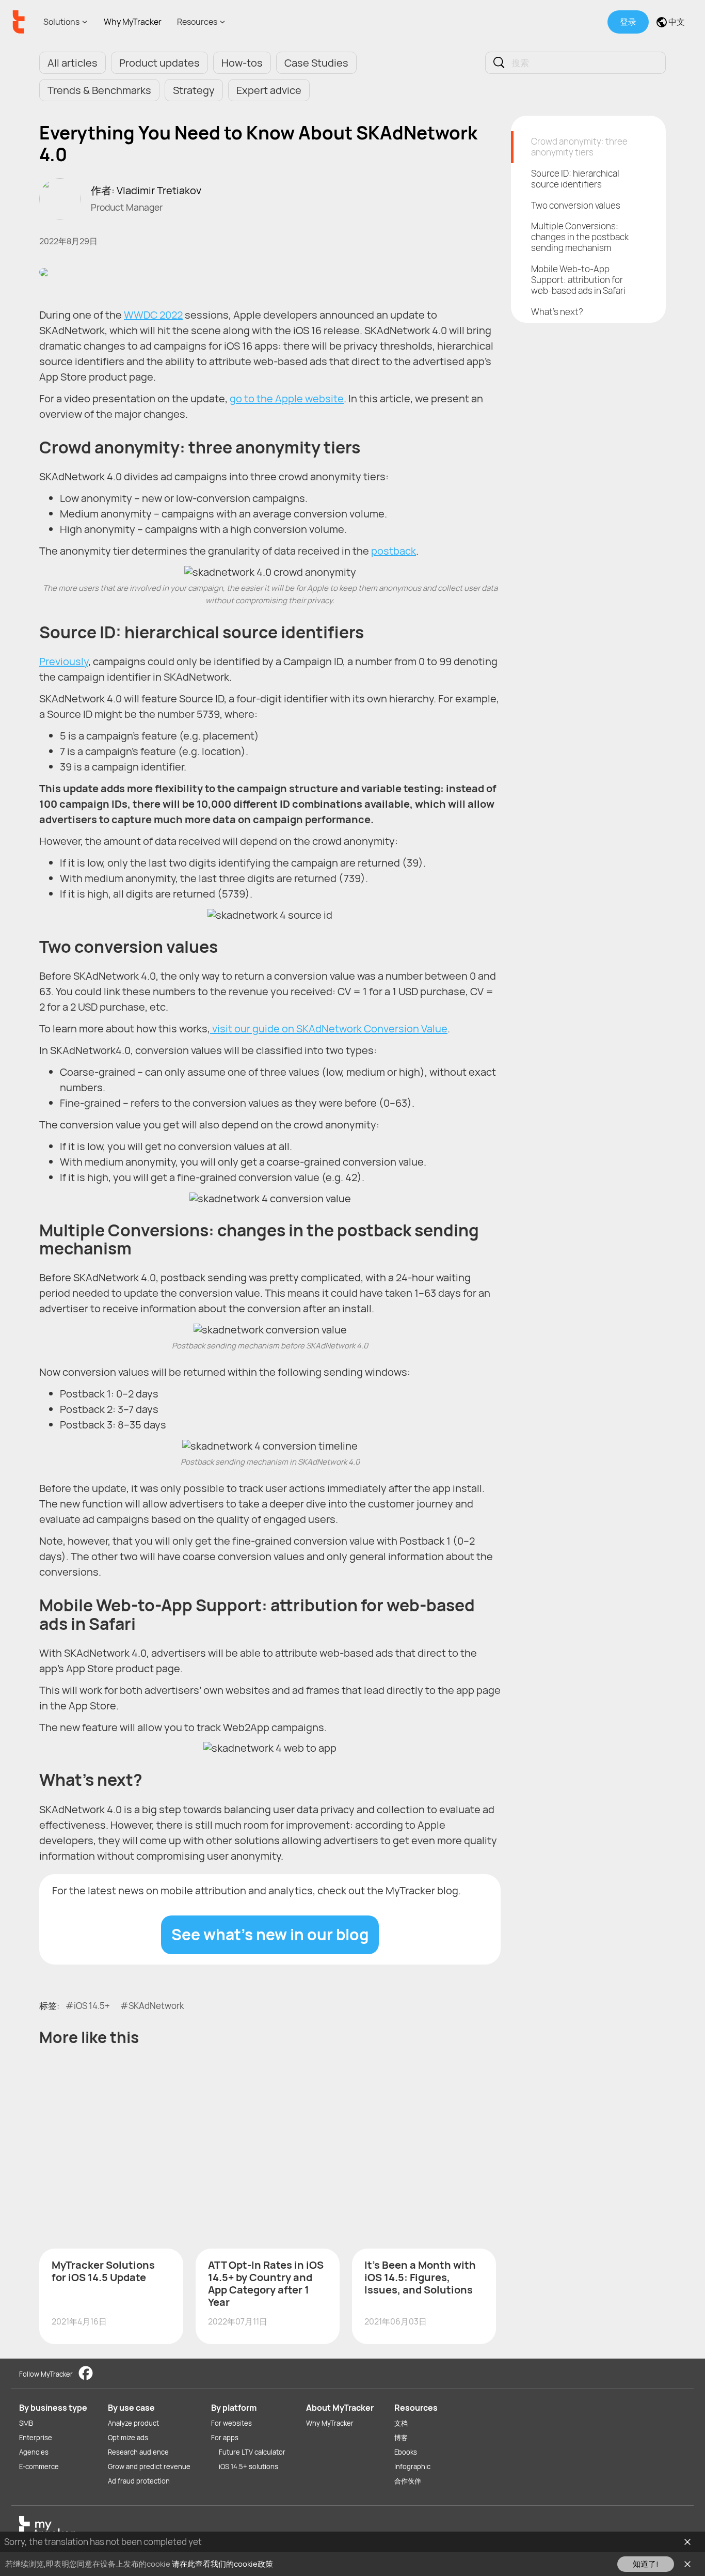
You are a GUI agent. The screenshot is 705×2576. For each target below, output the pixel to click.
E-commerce (39, 2467)
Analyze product (133, 2423)
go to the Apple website (287, 398)
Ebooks (406, 2452)
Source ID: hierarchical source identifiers (575, 179)
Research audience (138, 2452)
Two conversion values (576, 205)
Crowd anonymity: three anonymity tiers (579, 147)
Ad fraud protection (139, 2481)
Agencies (34, 2452)
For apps (225, 2438)
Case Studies (316, 63)
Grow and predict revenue (149, 2467)
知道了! (646, 2564)
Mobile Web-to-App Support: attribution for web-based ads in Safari (578, 280)
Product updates (159, 63)
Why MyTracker (133, 22)
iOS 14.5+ (92, 2006)
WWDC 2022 (153, 315)
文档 (401, 2423)
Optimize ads (128, 2438)
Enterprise (36, 2438)
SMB (26, 2423)
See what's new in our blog (270, 1934)
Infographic (412, 2467)
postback (394, 551)
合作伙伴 (408, 2481)
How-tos (242, 63)
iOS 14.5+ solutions (249, 2467)
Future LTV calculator (252, 2452)
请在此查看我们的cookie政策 (222, 2564)
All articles (73, 63)
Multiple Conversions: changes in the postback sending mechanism (580, 237)
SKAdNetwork (156, 2006)
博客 (401, 2438)
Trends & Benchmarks (99, 90)
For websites (231, 2423)
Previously (64, 661)
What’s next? (557, 312)
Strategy (194, 90)
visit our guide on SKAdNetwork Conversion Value (329, 1028)
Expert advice (269, 90)
